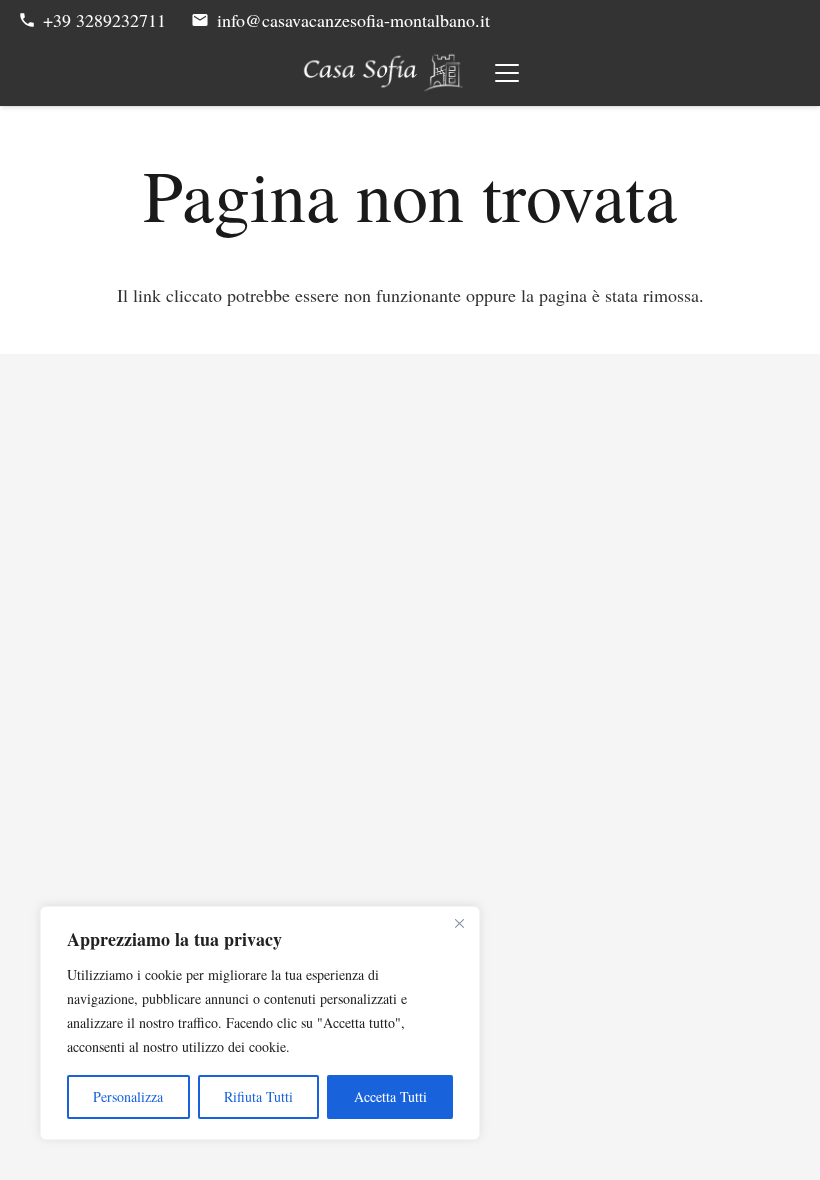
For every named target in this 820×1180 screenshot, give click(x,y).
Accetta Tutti (390, 1096)
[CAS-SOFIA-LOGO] (383, 73)
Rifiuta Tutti (258, 1096)
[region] (260, 1023)
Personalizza (128, 1096)
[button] (507, 73)
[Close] (459, 923)
